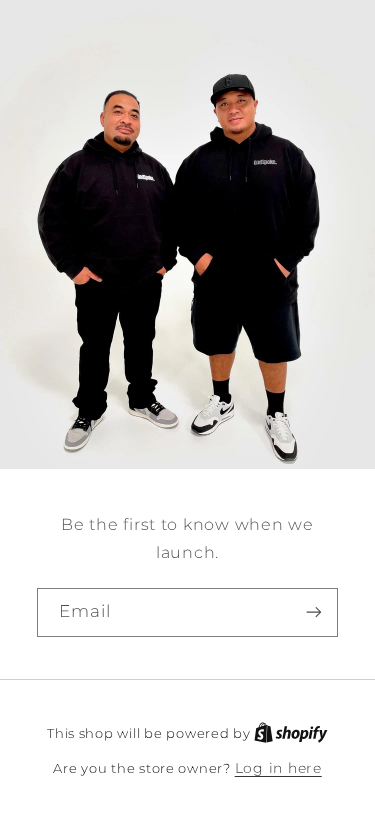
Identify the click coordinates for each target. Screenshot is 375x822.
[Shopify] (291, 733)
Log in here (278, 768)
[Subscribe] (314, 611)
